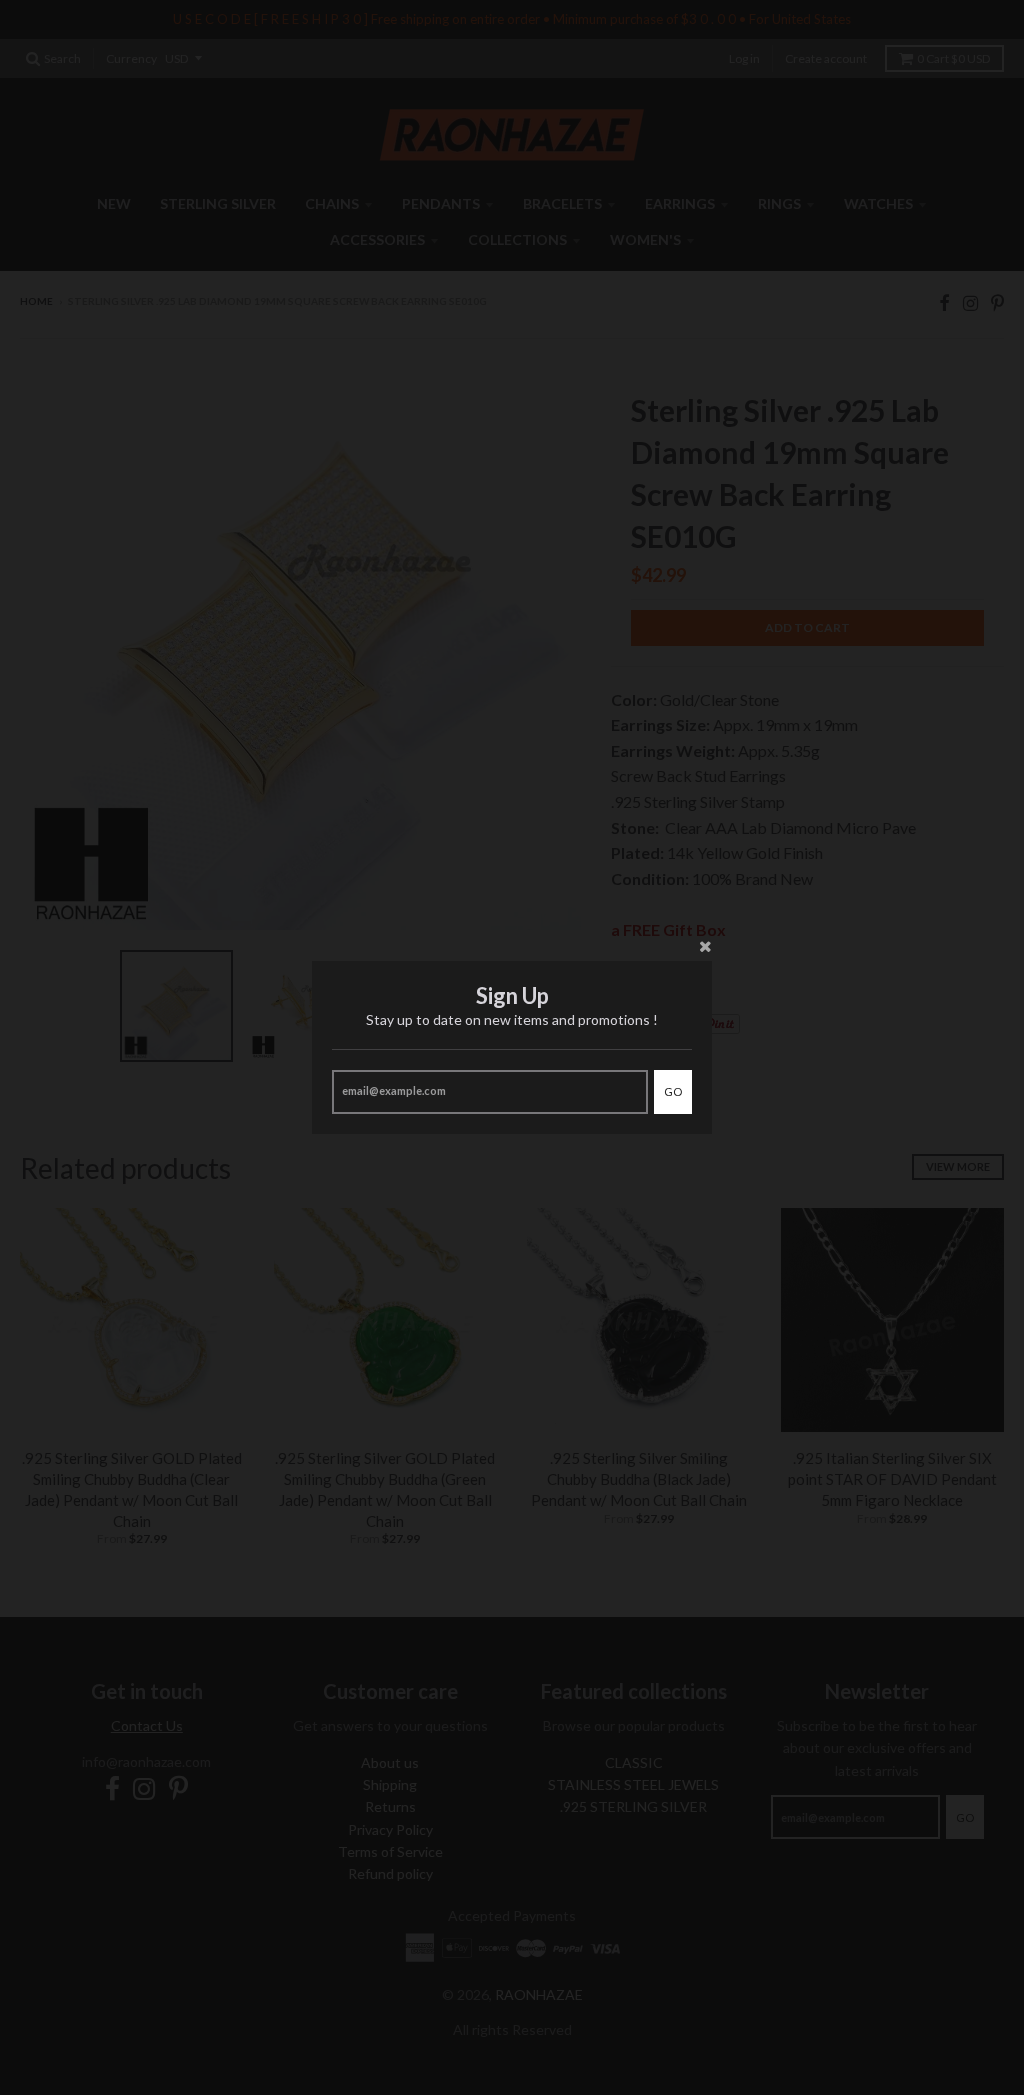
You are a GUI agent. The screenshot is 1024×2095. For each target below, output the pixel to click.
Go (673, 1091)
